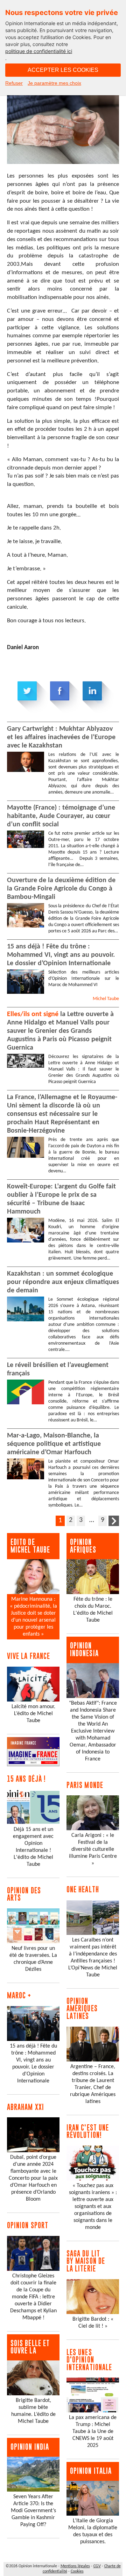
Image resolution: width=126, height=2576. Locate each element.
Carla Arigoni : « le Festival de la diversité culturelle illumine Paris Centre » (93, 1849)
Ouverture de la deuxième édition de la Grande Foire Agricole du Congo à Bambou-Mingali (61, 889)
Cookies (77, 2571)
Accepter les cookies (63, 70)
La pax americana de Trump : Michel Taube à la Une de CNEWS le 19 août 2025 (93, 2432)
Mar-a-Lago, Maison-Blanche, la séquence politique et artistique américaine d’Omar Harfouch (54, 1444)
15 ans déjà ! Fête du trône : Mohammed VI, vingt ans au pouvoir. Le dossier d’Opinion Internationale (61, 955)
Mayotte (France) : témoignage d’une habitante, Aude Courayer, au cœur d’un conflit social (61, 816)
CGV (97, 2566)
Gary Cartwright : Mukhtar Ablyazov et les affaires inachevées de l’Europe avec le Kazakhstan (61, 737)
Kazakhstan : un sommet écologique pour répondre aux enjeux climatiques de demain (63, 1282)
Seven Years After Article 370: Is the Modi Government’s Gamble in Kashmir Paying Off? (33, 2511)
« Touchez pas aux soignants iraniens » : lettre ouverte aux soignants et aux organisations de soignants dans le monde (93, 2207)
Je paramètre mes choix (54, 83)
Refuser (14, 83)
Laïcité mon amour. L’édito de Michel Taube (33, 1714)
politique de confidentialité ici (39, 51)
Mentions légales (75, 2566)
